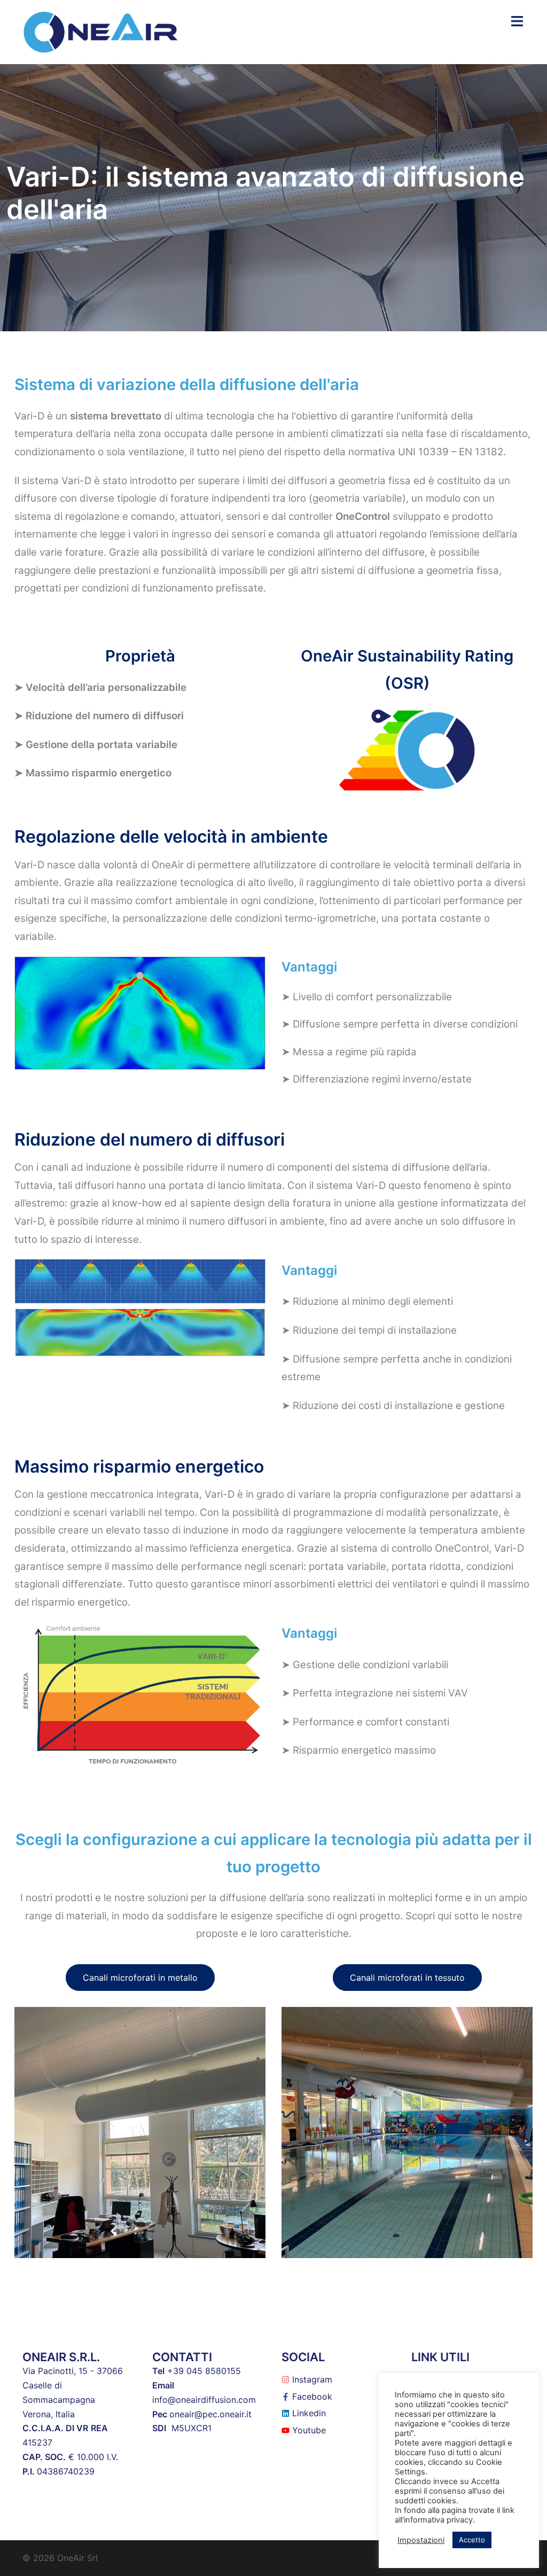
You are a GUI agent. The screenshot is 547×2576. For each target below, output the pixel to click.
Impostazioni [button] (421, 2540)
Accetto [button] (472, 2540)
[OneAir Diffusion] (101, 31)
